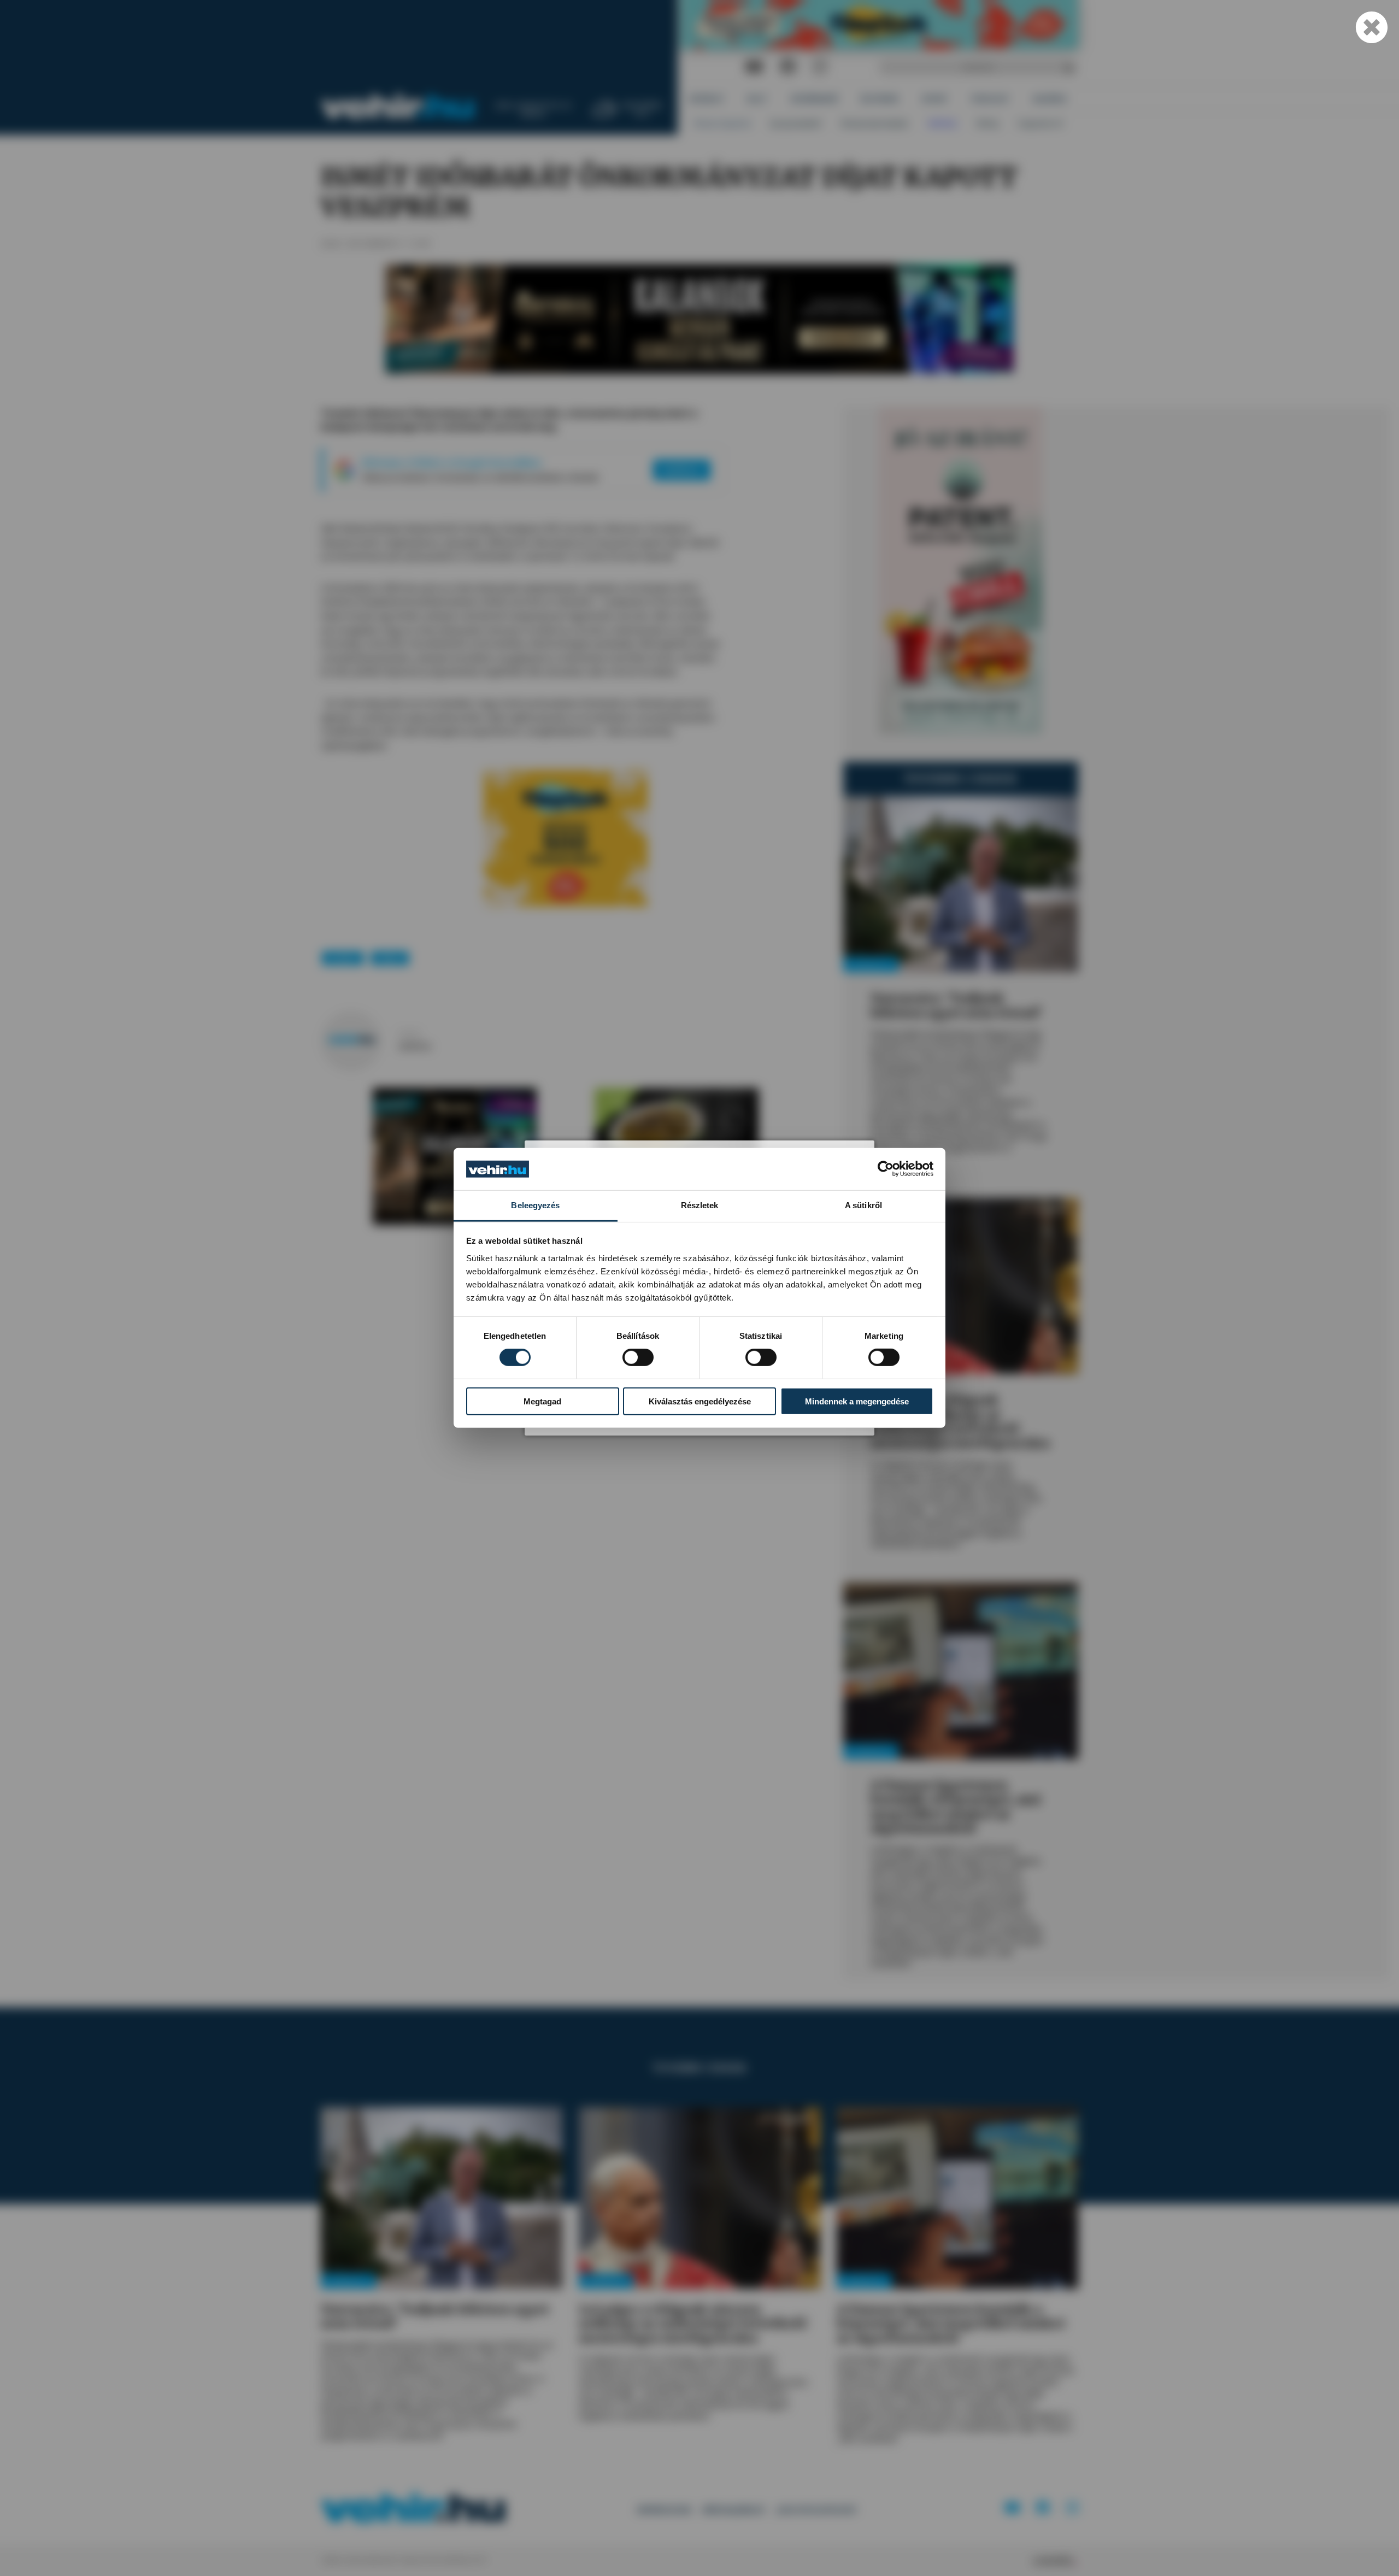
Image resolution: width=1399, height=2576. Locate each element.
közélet (343, 958)
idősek (390, 958)
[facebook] (788, 67)
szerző (409, 1034)
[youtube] (754, 67)
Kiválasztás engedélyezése (700, 1401)
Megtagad (542, 1401)
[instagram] (820, 67)
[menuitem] (707, 99)
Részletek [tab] (700, 1205)
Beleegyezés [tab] (535, 1205)
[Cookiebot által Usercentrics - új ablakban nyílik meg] (886, 1169)
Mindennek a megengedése (857, 1401)
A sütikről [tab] (863, 1205)
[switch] (638, 1357)
